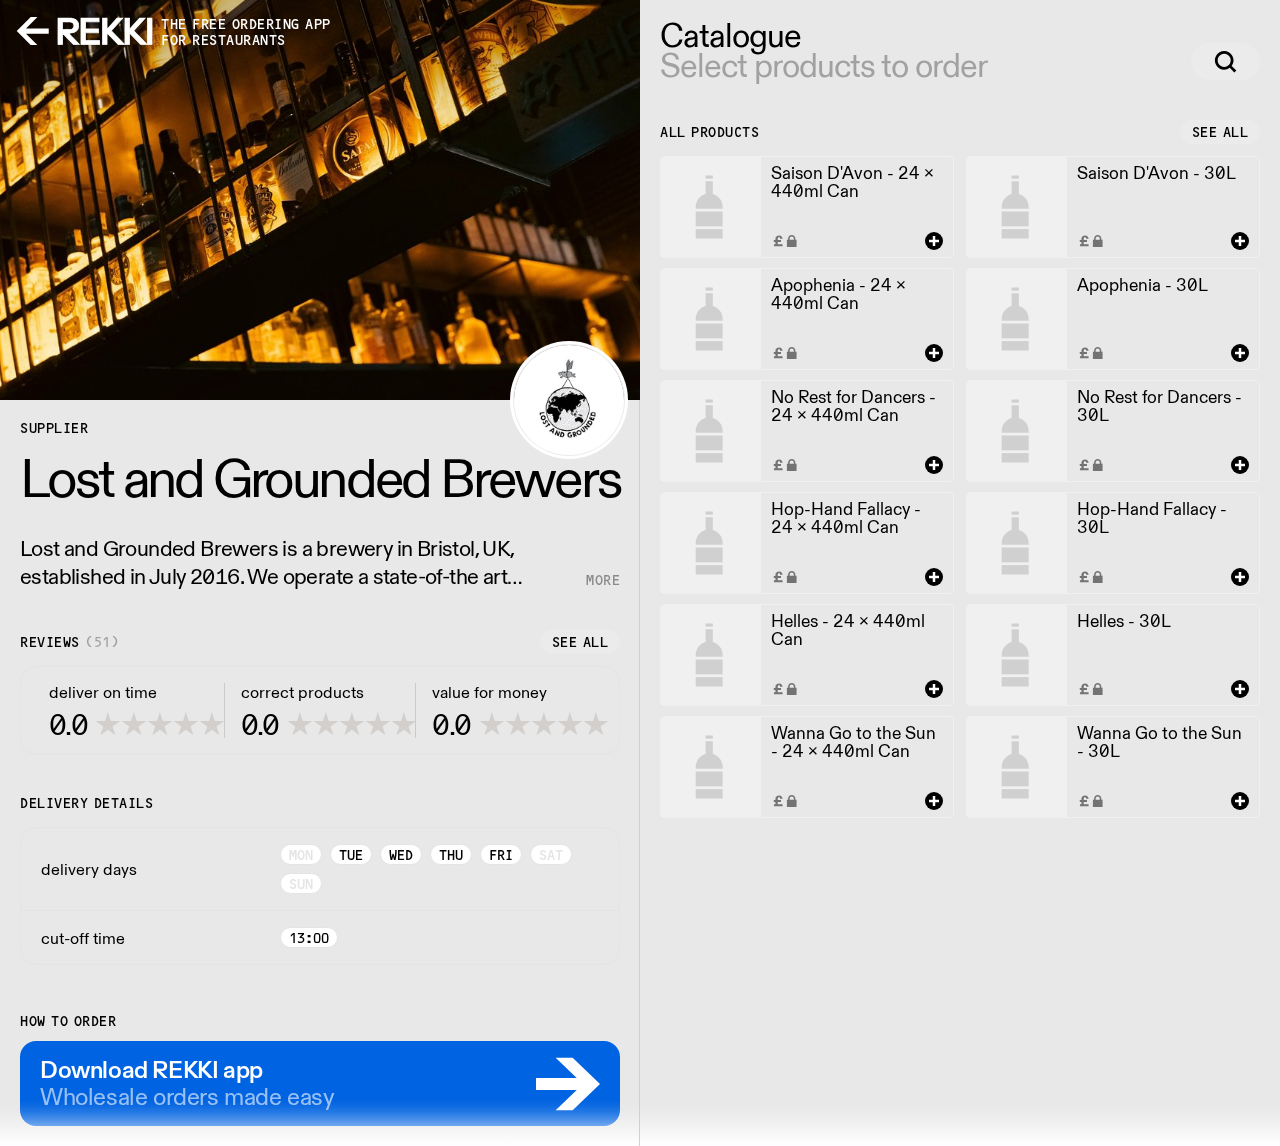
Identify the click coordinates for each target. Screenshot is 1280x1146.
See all (580, 642)
